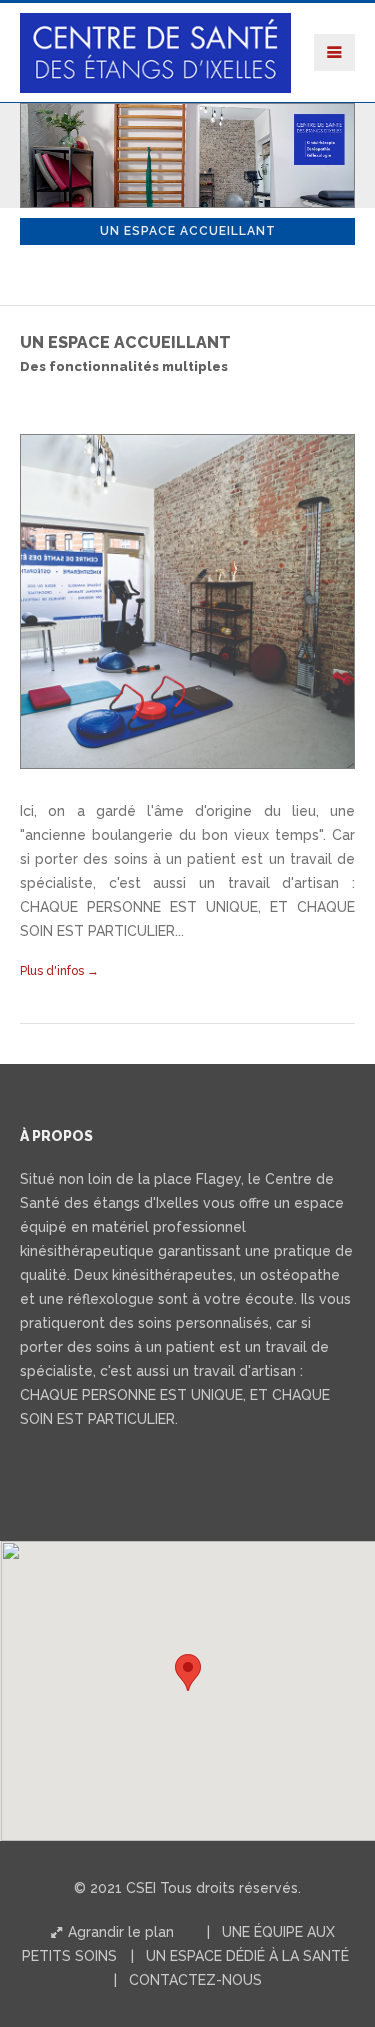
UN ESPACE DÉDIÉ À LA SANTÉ (247, 1956)
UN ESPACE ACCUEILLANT (188, 231)
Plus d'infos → (59, 971)
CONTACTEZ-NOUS (195, 1980)
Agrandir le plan (119, 1932)
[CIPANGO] (155, 28)
